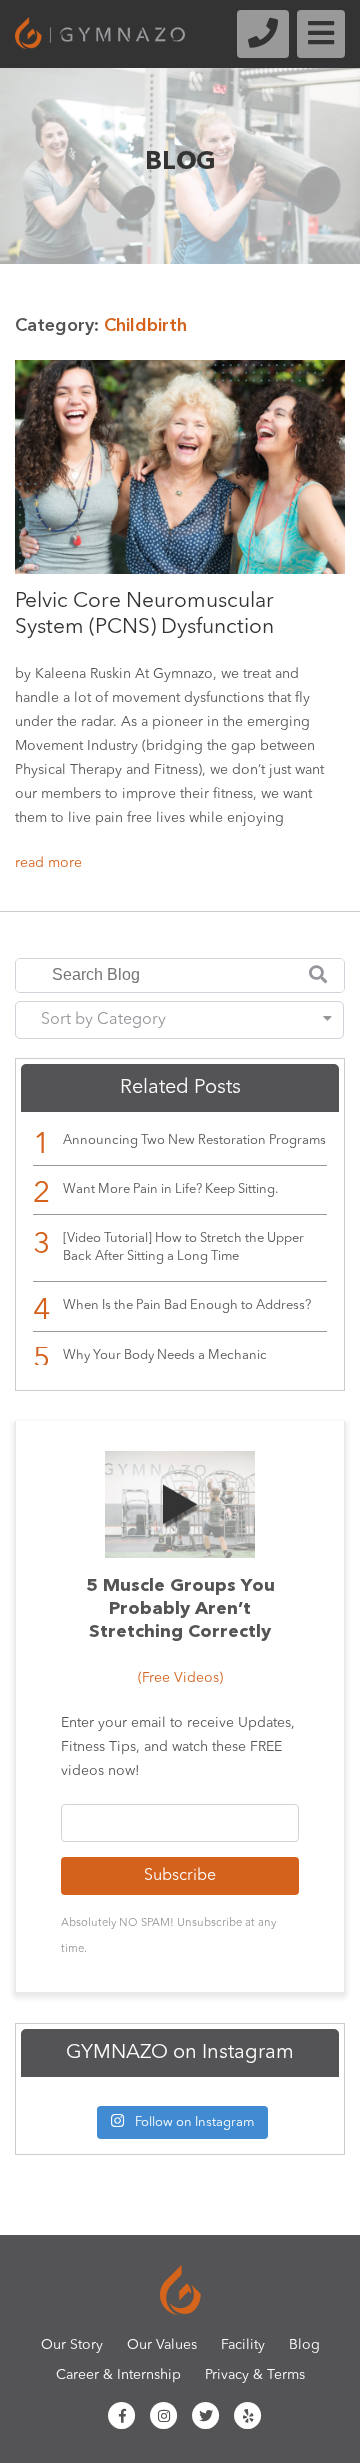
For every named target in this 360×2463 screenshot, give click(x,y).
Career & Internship (118, 2375)
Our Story (72, 2345)
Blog (304, 2345)
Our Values (162, 2345)
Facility (243, 2345)
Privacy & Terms (255, 2375)
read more (48, 863)
